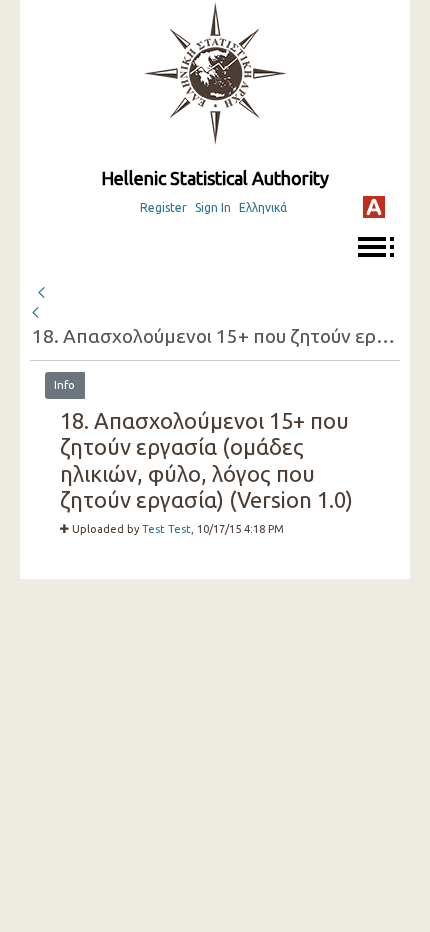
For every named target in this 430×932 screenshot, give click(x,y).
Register (163, 207)
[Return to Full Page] (41, 290)
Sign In (213, 207)
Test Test (166, 529)
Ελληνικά (263, 207)
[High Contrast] (374, 207)
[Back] (37, 313)
